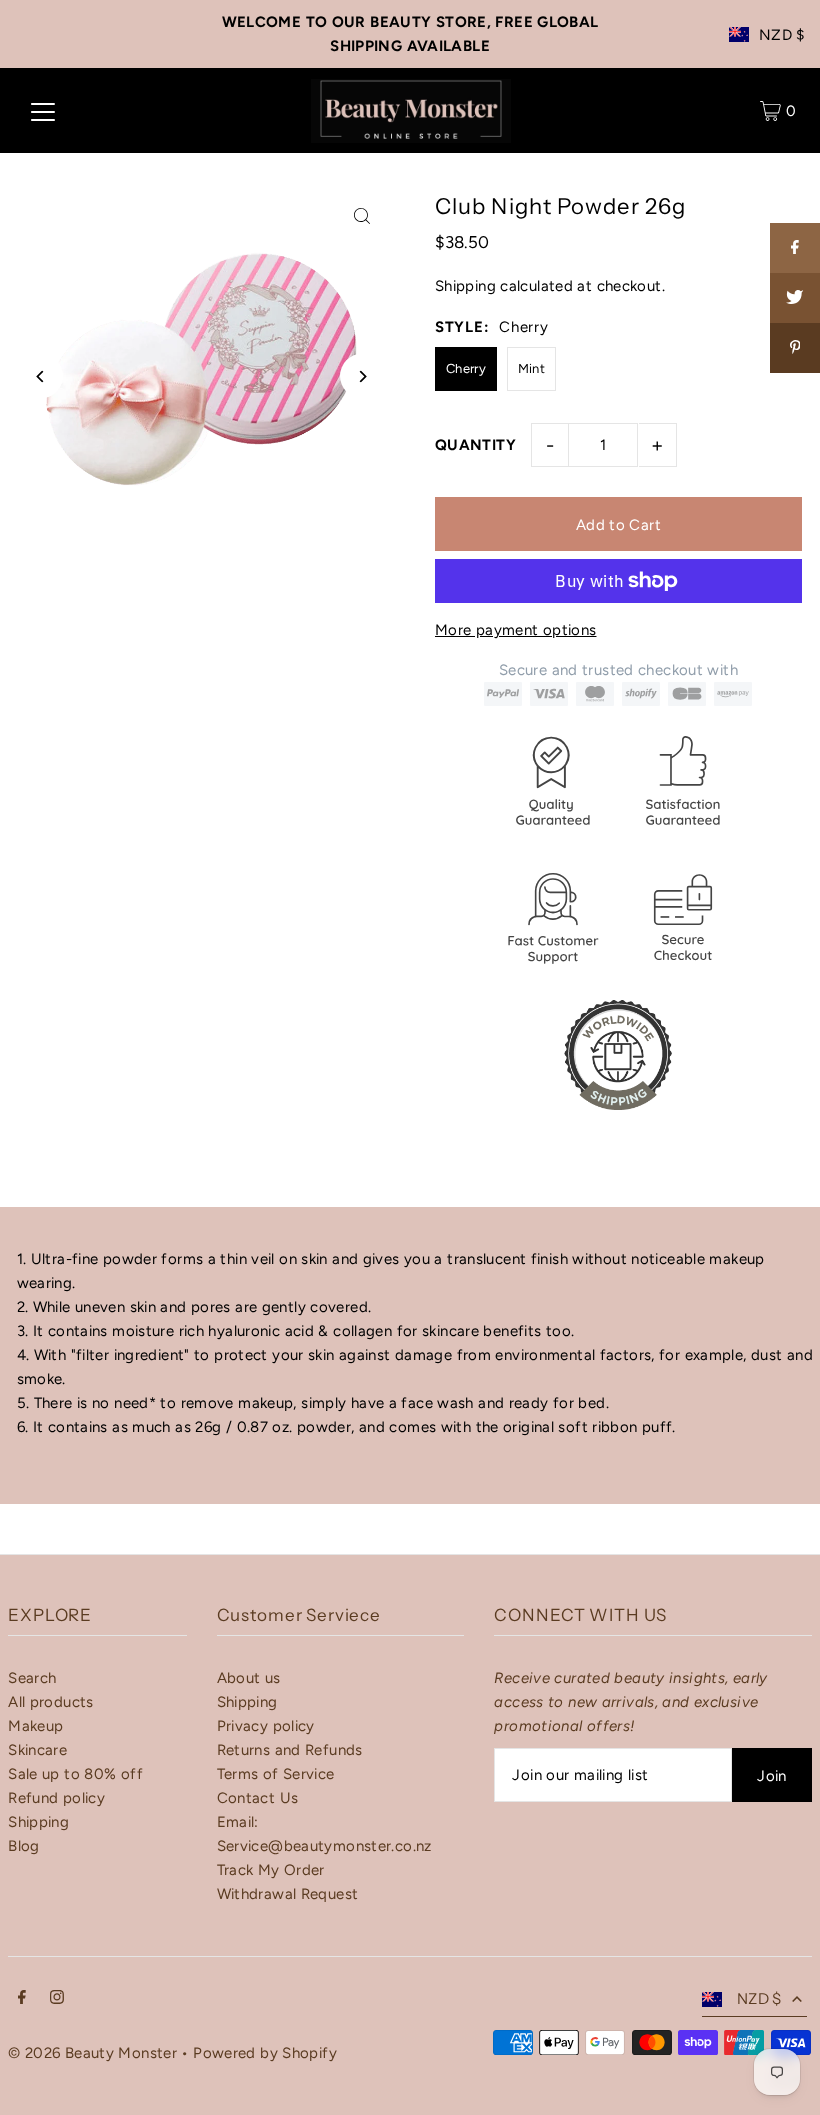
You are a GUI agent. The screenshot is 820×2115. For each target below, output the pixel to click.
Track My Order (271, 1870)
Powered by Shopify (265, 2053)
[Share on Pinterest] (795, 348)
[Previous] (40, 376)
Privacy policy (266, 1726)
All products (51, 1702)
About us (249, 1678)
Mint (532, 368)
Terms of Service (276, 1774)
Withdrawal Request (288, 1894)
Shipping (465, 286)
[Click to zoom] (362, 215)
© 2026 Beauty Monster (94, 2053)
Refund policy (56, 1798)
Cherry (466, 368)
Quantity (475, 445)
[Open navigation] (43, 111)
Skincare (37, 1750)
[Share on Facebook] (795, 248)
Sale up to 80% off (75, 1774)
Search (32, 1678)
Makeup (35, 1726)
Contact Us (258, 1798)
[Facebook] (22, 1999)
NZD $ (782, 35)
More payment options (516, 630)
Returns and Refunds (290, 1750)
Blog (24, 1846)
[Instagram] (57, 1999)
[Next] (362, 376)
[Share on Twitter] (795, 298)
